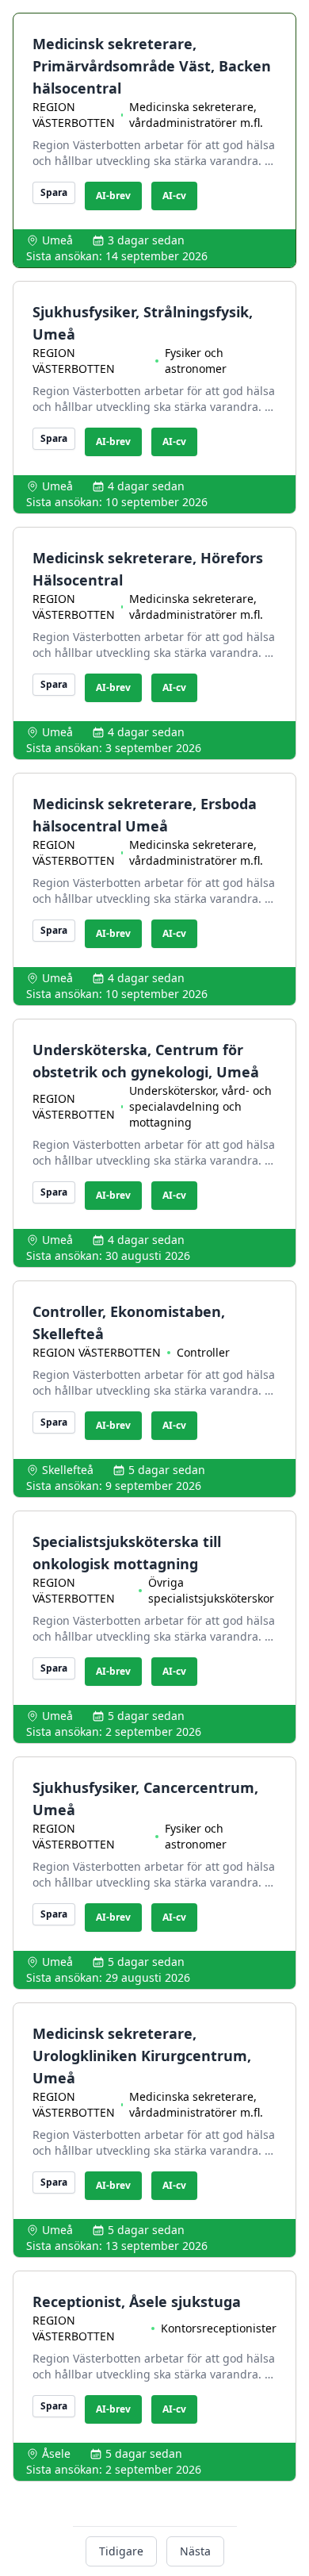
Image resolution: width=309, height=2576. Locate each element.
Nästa (195, 2551)
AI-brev (113, 196)
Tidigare (121, 2551)
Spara (54, 192)
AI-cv (174, 196)
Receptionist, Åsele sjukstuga (137, 2302)
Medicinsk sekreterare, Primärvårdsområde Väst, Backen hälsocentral (152, 66)
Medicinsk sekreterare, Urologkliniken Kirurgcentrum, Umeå (142, 2056)
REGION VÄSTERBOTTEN (74, 115)
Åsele (56, 2453)
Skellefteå (68, 1470)
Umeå (57, 240)
